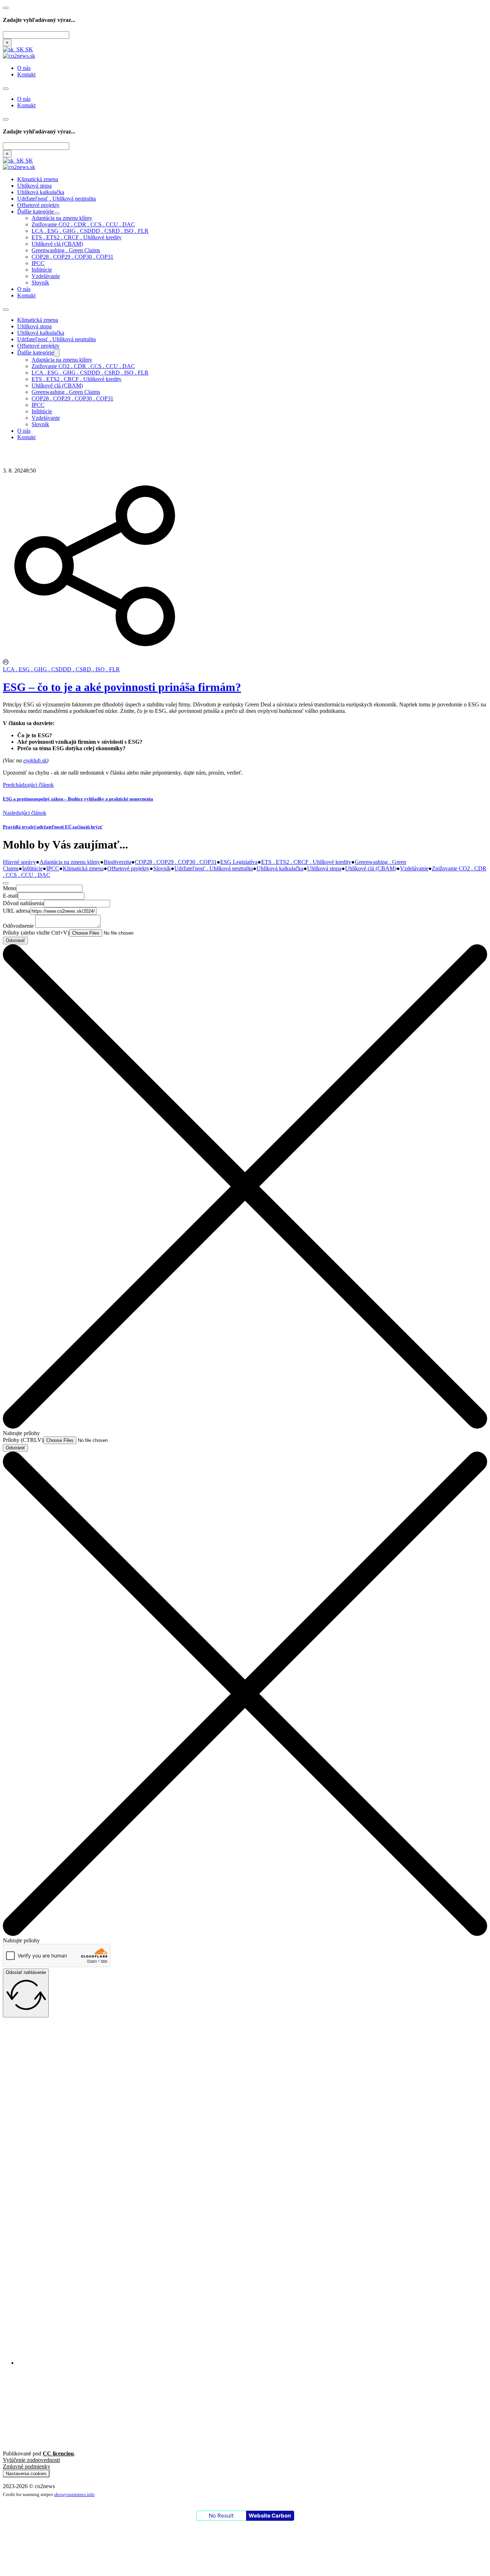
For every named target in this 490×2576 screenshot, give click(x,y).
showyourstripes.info (74, 2494)
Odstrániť (15, 941)
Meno (10, 888)
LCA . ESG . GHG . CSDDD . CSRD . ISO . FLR (90, 231)
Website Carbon (270, 2516)
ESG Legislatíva (239, 862)
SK (29, 49)
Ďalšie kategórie (36, 211)
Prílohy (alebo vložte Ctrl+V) (36, 933)
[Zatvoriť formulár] (6, 883)
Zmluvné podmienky (27, 2466)
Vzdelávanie (46, 276)
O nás (24, 68)
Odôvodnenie (18, 926)
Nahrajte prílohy (21, 1433)
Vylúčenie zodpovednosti (31, 2460)
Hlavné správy (19, 862)
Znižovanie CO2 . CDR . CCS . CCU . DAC (83, 224)
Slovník (40, 283)
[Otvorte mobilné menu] (6, 89)
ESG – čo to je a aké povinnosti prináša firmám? (122, 687)
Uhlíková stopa (34, 186)
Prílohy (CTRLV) (23, 1440)
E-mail (10, 896)
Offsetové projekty (38, 205)
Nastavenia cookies (26, 2474)
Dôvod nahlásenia (23, 903)
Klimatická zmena (38, 179)
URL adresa (17, 911)
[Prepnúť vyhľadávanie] (6, 8)
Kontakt (26, 74)
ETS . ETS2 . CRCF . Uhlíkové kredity (77, 237)
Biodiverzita (117, 862)
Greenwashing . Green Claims (66, 250)
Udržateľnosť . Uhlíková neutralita (56, 199)
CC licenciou (58, 2453)
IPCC (38, 263)
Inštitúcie (42, 270)
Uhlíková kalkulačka (41, 192)
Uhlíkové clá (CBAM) (57, 244)
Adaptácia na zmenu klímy (62, 218)
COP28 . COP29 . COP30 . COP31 (72, 257)
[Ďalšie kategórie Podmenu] (57, 213)
